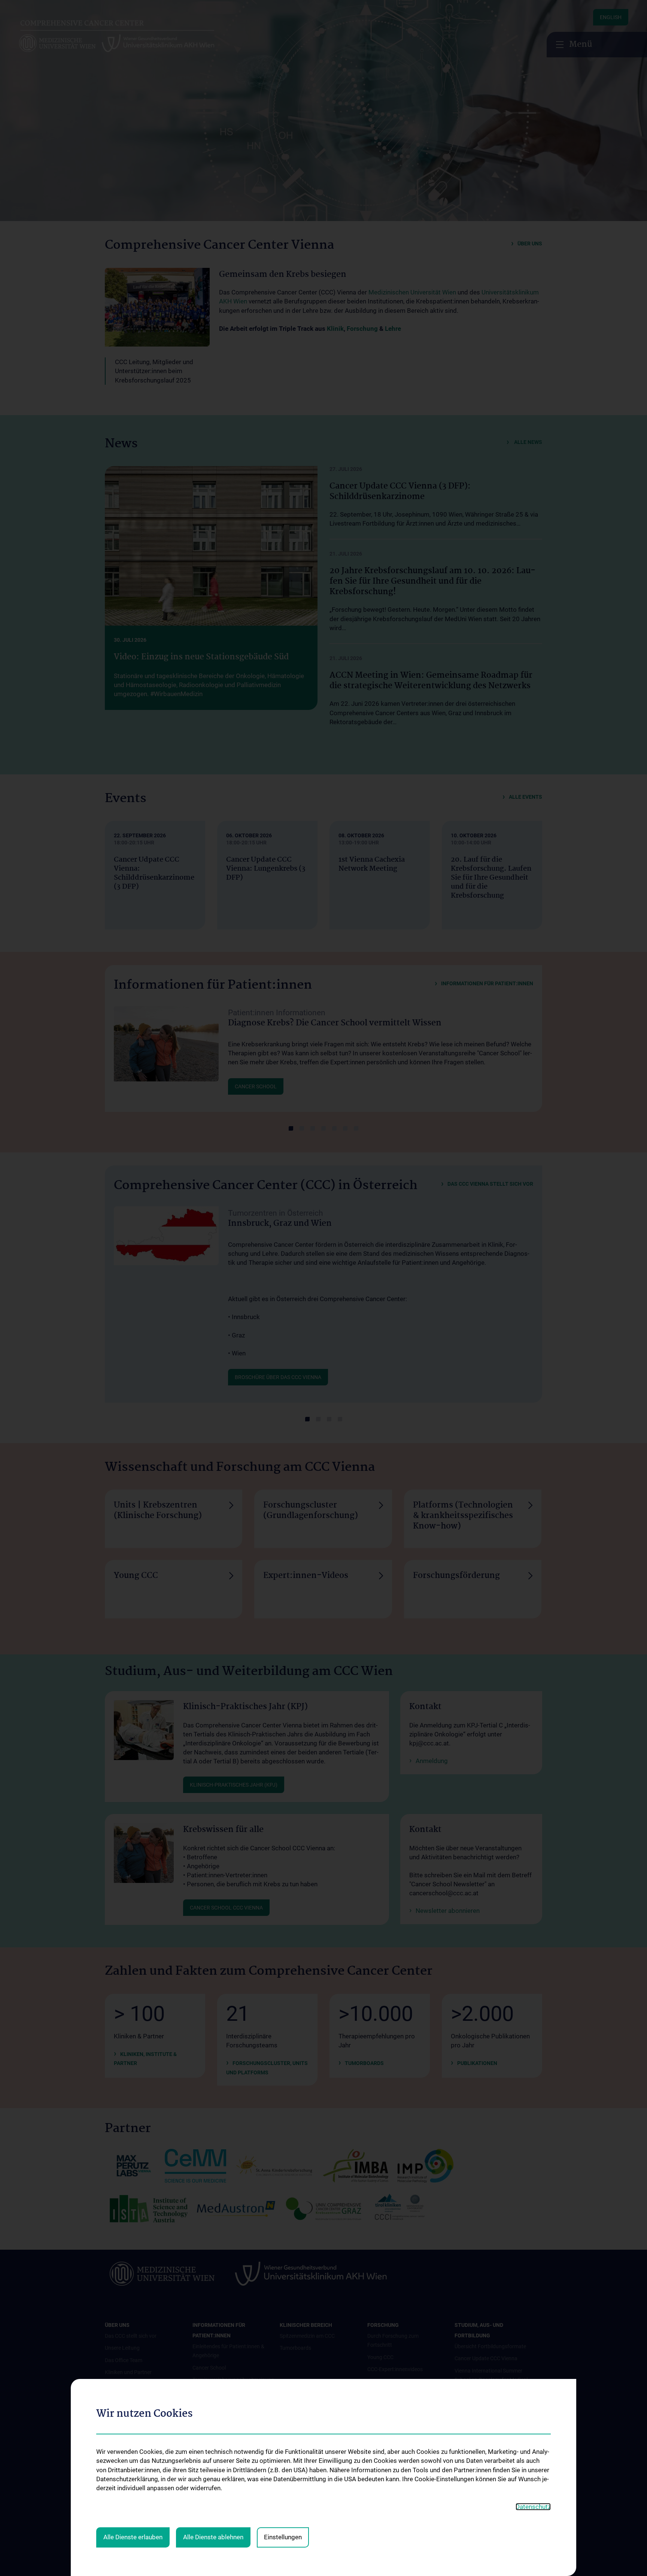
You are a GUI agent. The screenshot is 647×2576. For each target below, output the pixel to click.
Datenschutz (533, 2507)
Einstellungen (283, 2537)
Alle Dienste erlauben (133, 2537)
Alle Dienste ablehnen (213, 2537)
